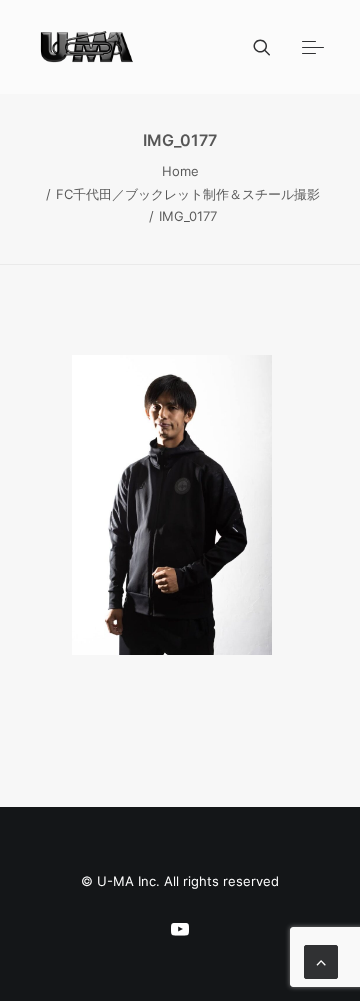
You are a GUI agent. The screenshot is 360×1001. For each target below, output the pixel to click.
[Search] (253, 47)
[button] (313, 47)
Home (180, 171)
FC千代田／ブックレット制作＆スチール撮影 (188, 194)
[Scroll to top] (321, 960)
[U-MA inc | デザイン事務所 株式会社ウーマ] (87, 47)
